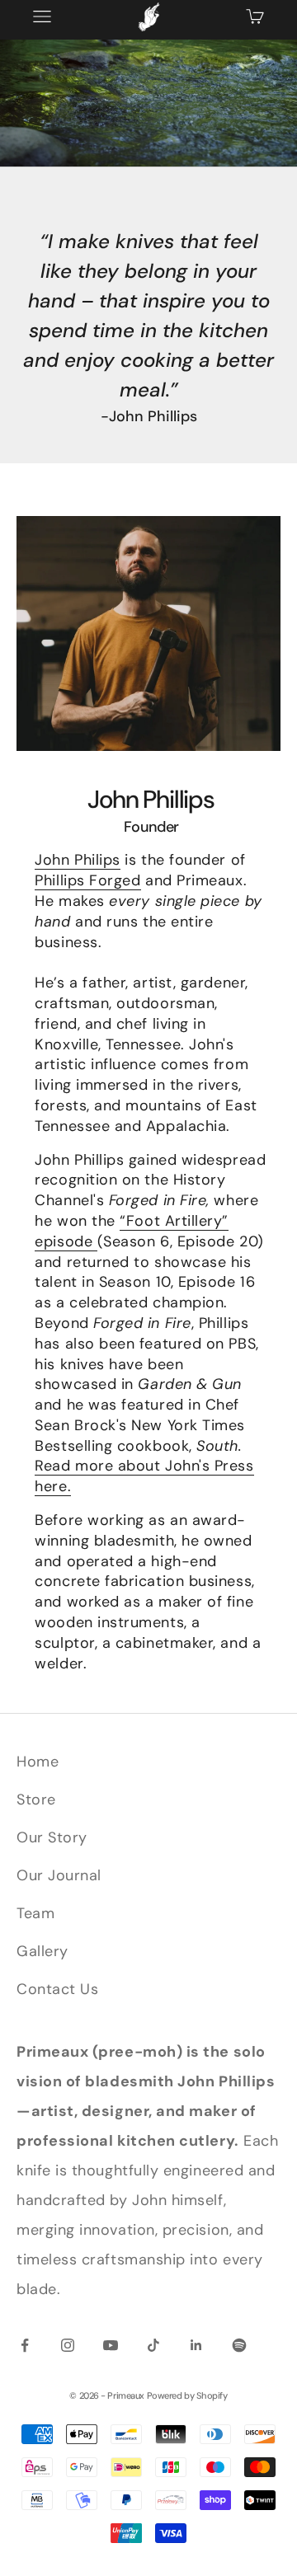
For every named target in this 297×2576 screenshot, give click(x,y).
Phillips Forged (87, 880)
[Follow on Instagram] (68, 2345)
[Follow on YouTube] (111, 2345)
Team (35, 1913)
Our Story (52, 1837)
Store (36, 1799)
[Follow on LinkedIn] (196, 2345)
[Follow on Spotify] (239, 2345)
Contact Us (57, 1989)
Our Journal (59, 1875)
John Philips (77, 860)
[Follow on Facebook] (25, 2345)
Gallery (42, 1951)
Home (38, 1762)
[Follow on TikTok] (153, 2345)
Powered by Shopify (187, 2395)
